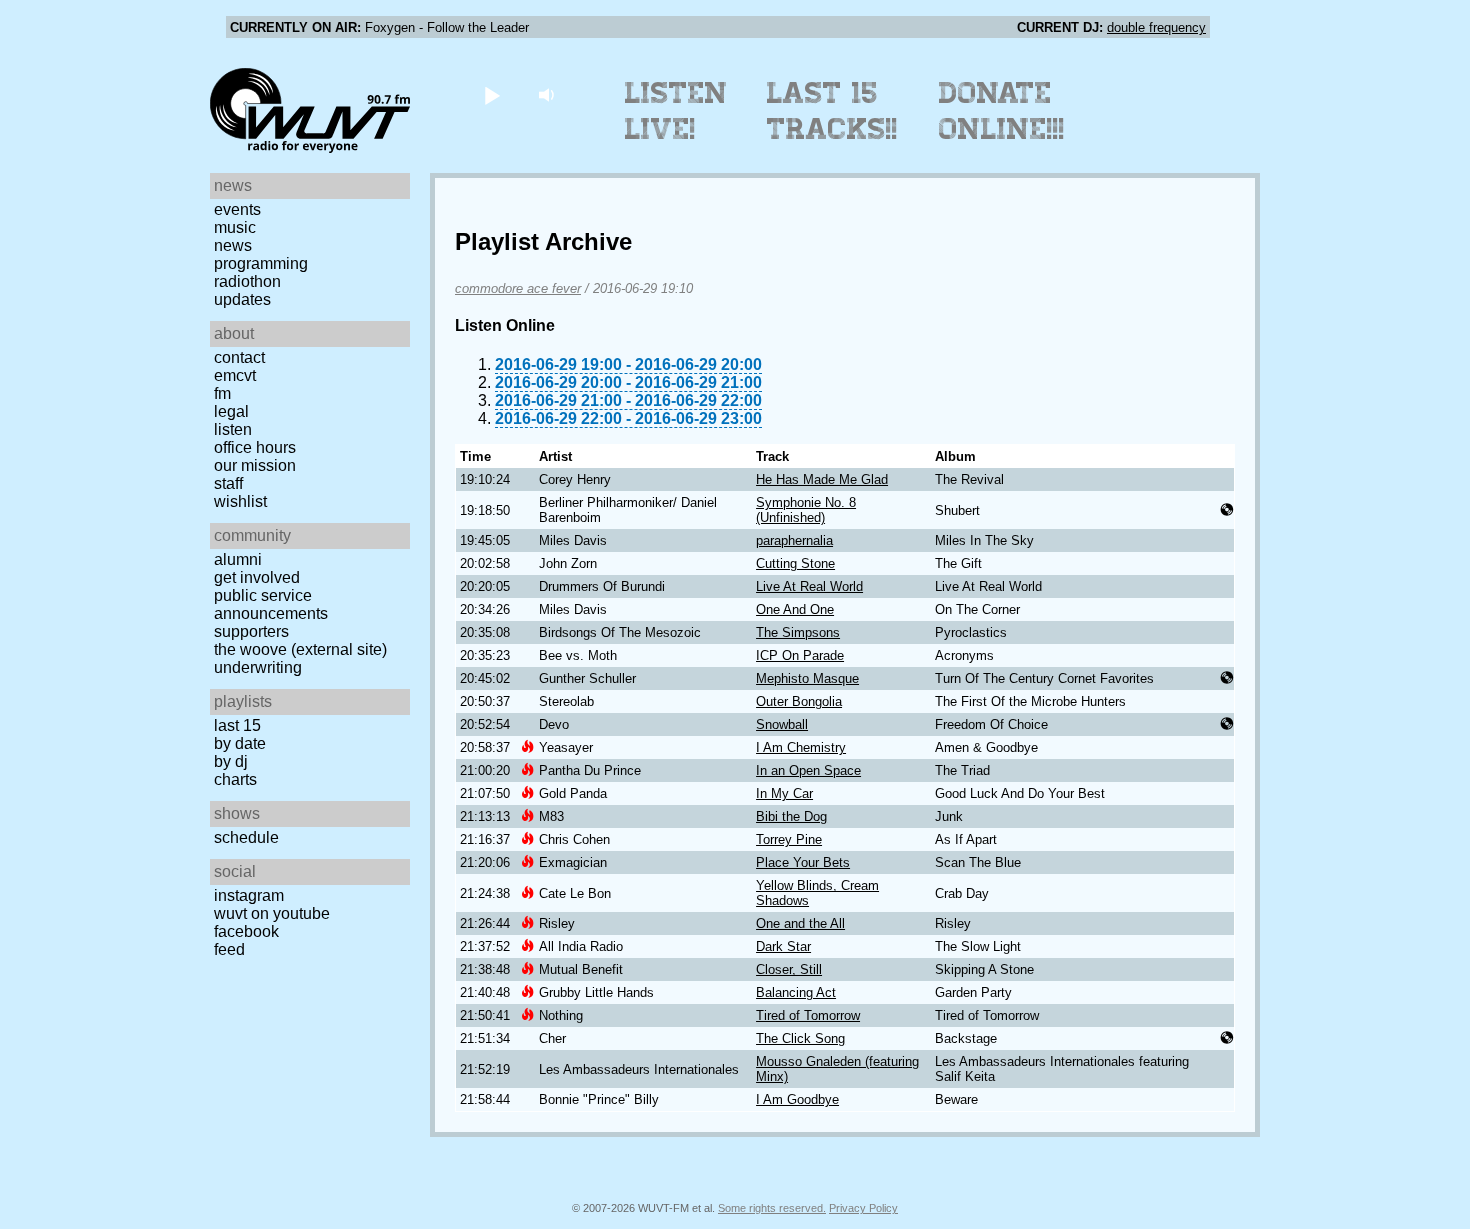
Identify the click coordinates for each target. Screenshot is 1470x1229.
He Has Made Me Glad (822, 479)
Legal (231, 411)
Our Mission (255, 465)
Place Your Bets (803, 862)
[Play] (491, 94)
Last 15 (237, 725)
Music (235, 227)
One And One (795, 609)
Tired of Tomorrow (808, 1015)
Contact (239, 357)
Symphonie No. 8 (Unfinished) (806, 510)
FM (222, 393)
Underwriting (258, 667)
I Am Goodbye (797, 1099)
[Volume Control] (548, 94)
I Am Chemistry (801, 747)
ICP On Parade (800, 655)
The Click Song (800, 1038)
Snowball (782, 724)
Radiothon (247, 281)
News (233, 245)
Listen (233, 429)
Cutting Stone (795, 563)
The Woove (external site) (300, 649)
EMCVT (235, 375)
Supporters (251, 631)
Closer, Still (789, 969)
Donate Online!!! (1002, 111)
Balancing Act (796, 992)
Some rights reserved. (772, 1208)
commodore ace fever (518, 288)
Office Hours (255, 447)
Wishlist (240, 501)
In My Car (784, 793)
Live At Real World (809, 586)
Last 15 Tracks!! (832, 111)
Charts (235, 779)
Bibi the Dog (791, 816)
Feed (229, 949)
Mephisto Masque (807, 678)
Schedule (246, 837)
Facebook (246, 931)
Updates (242, 299)
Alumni (238, 559)
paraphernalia (794, 540)
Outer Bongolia (799, 701)
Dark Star (783, 946)
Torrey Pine (789, 839)
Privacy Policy (863, 1208)
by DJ (231, 761)
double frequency (1156, 27)
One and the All (800, 923)
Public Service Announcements (271, 604)
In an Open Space (808, 770)
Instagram (249, 895)
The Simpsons (798, 632)
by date (240, 743)
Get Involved (257, 577)
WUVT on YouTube (272, 913)
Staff (228, 483)
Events (237, 209)
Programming (261, 263)
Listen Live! (676, 111)
